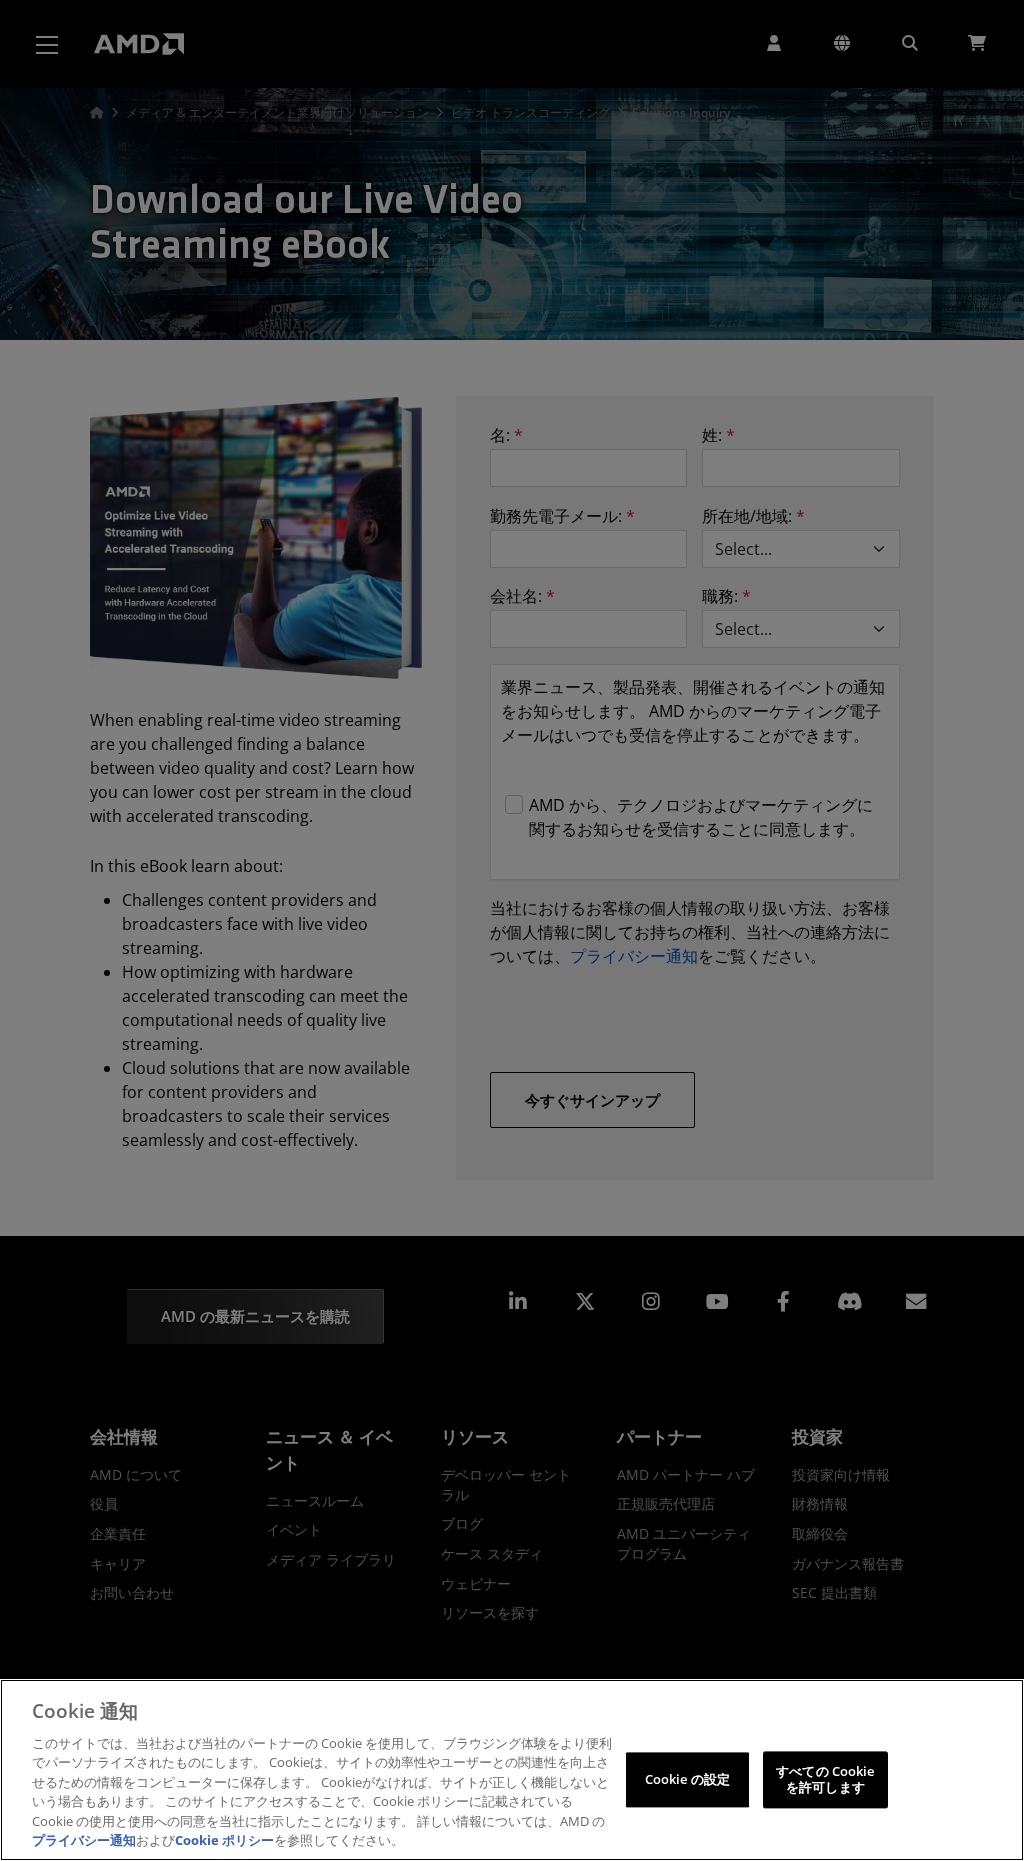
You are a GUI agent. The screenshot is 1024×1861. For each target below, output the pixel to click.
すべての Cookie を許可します (825, 1779)
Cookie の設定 (687, 1779)
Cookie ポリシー (224, 1840)
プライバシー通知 (84, 1840)
